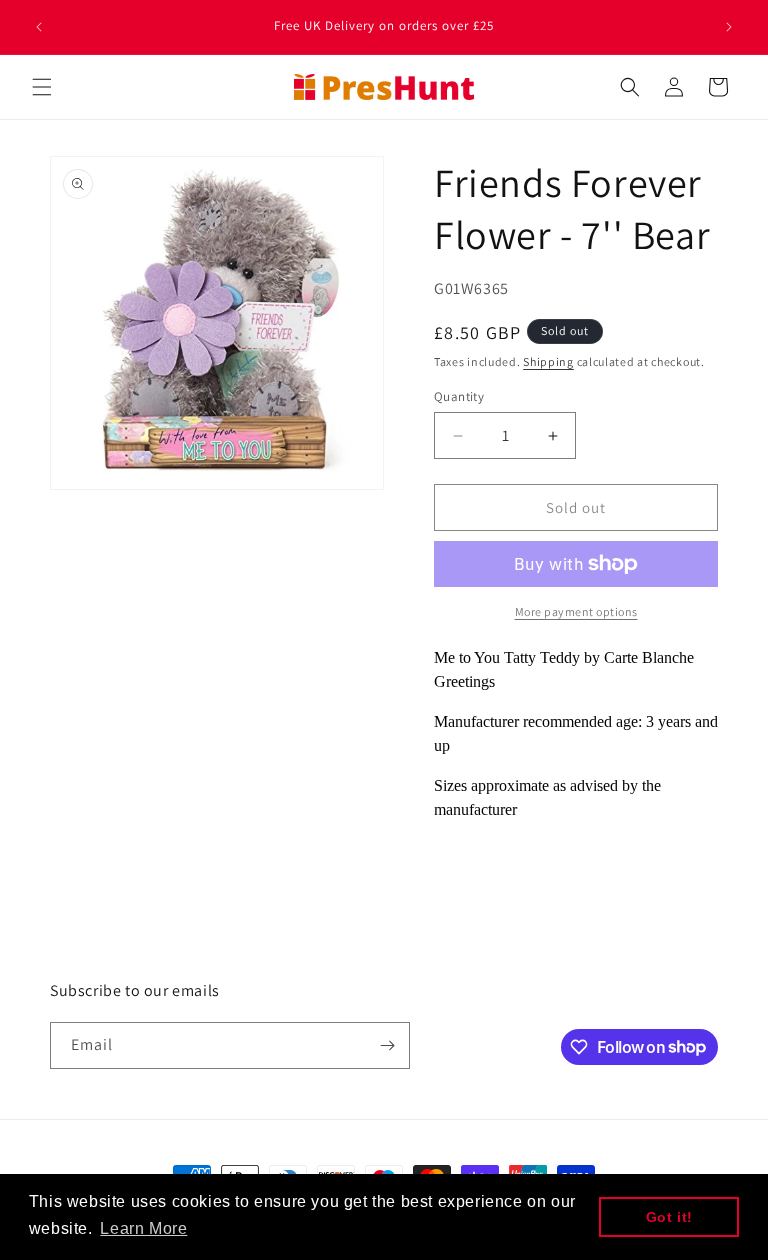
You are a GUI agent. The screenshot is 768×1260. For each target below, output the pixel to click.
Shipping (548, 361)
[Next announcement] (729, 27)
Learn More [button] (143, 1228)
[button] (42, 87)
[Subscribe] (387, 1045)
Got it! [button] (669, 1217)
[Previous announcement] (39, 27)
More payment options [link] (576, 611)
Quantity (459, 396)
